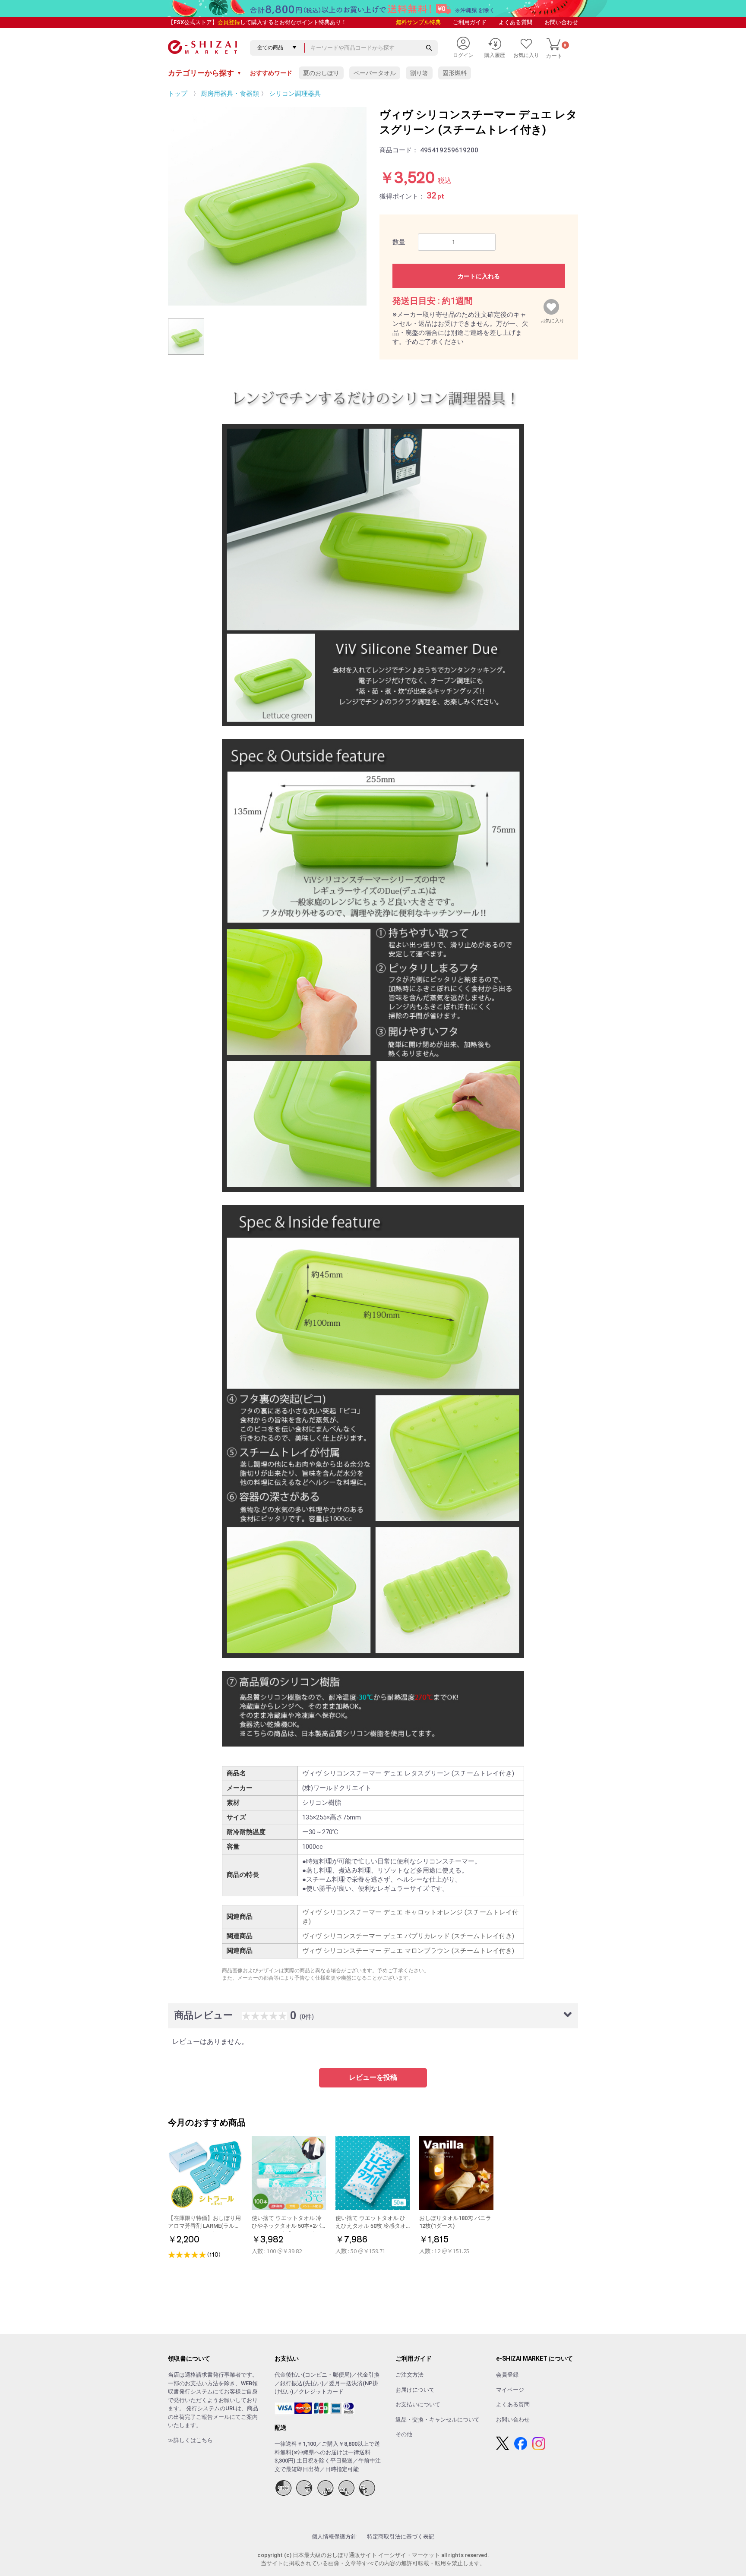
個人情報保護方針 (334, 2537)
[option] (267, 206)
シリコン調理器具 (295, 94)
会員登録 (229, 22)
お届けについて (415, 2390)
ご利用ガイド (470, 22)
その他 (404, 2434)
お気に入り (552, 319)
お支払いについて (418, 2404)
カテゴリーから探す (205, 73)
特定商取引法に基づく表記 (401, 2537)
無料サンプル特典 (418, 22)
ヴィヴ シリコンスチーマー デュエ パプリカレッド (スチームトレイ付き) (408, 1936)
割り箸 (419, 73)
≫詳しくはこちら (190, 2440)
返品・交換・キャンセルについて (438, 2420)
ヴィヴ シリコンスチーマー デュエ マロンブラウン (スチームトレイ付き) (408, 1951)
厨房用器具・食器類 (230, 94)
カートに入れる (479, 276)
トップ (178, 94)
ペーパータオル (375, 73)
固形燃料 (455, 73)
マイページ (510, 2390)
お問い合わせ (561, 22)
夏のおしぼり (321, 73)
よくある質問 (515, 22)
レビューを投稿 (373, 2077)
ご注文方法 (409, 2375)
